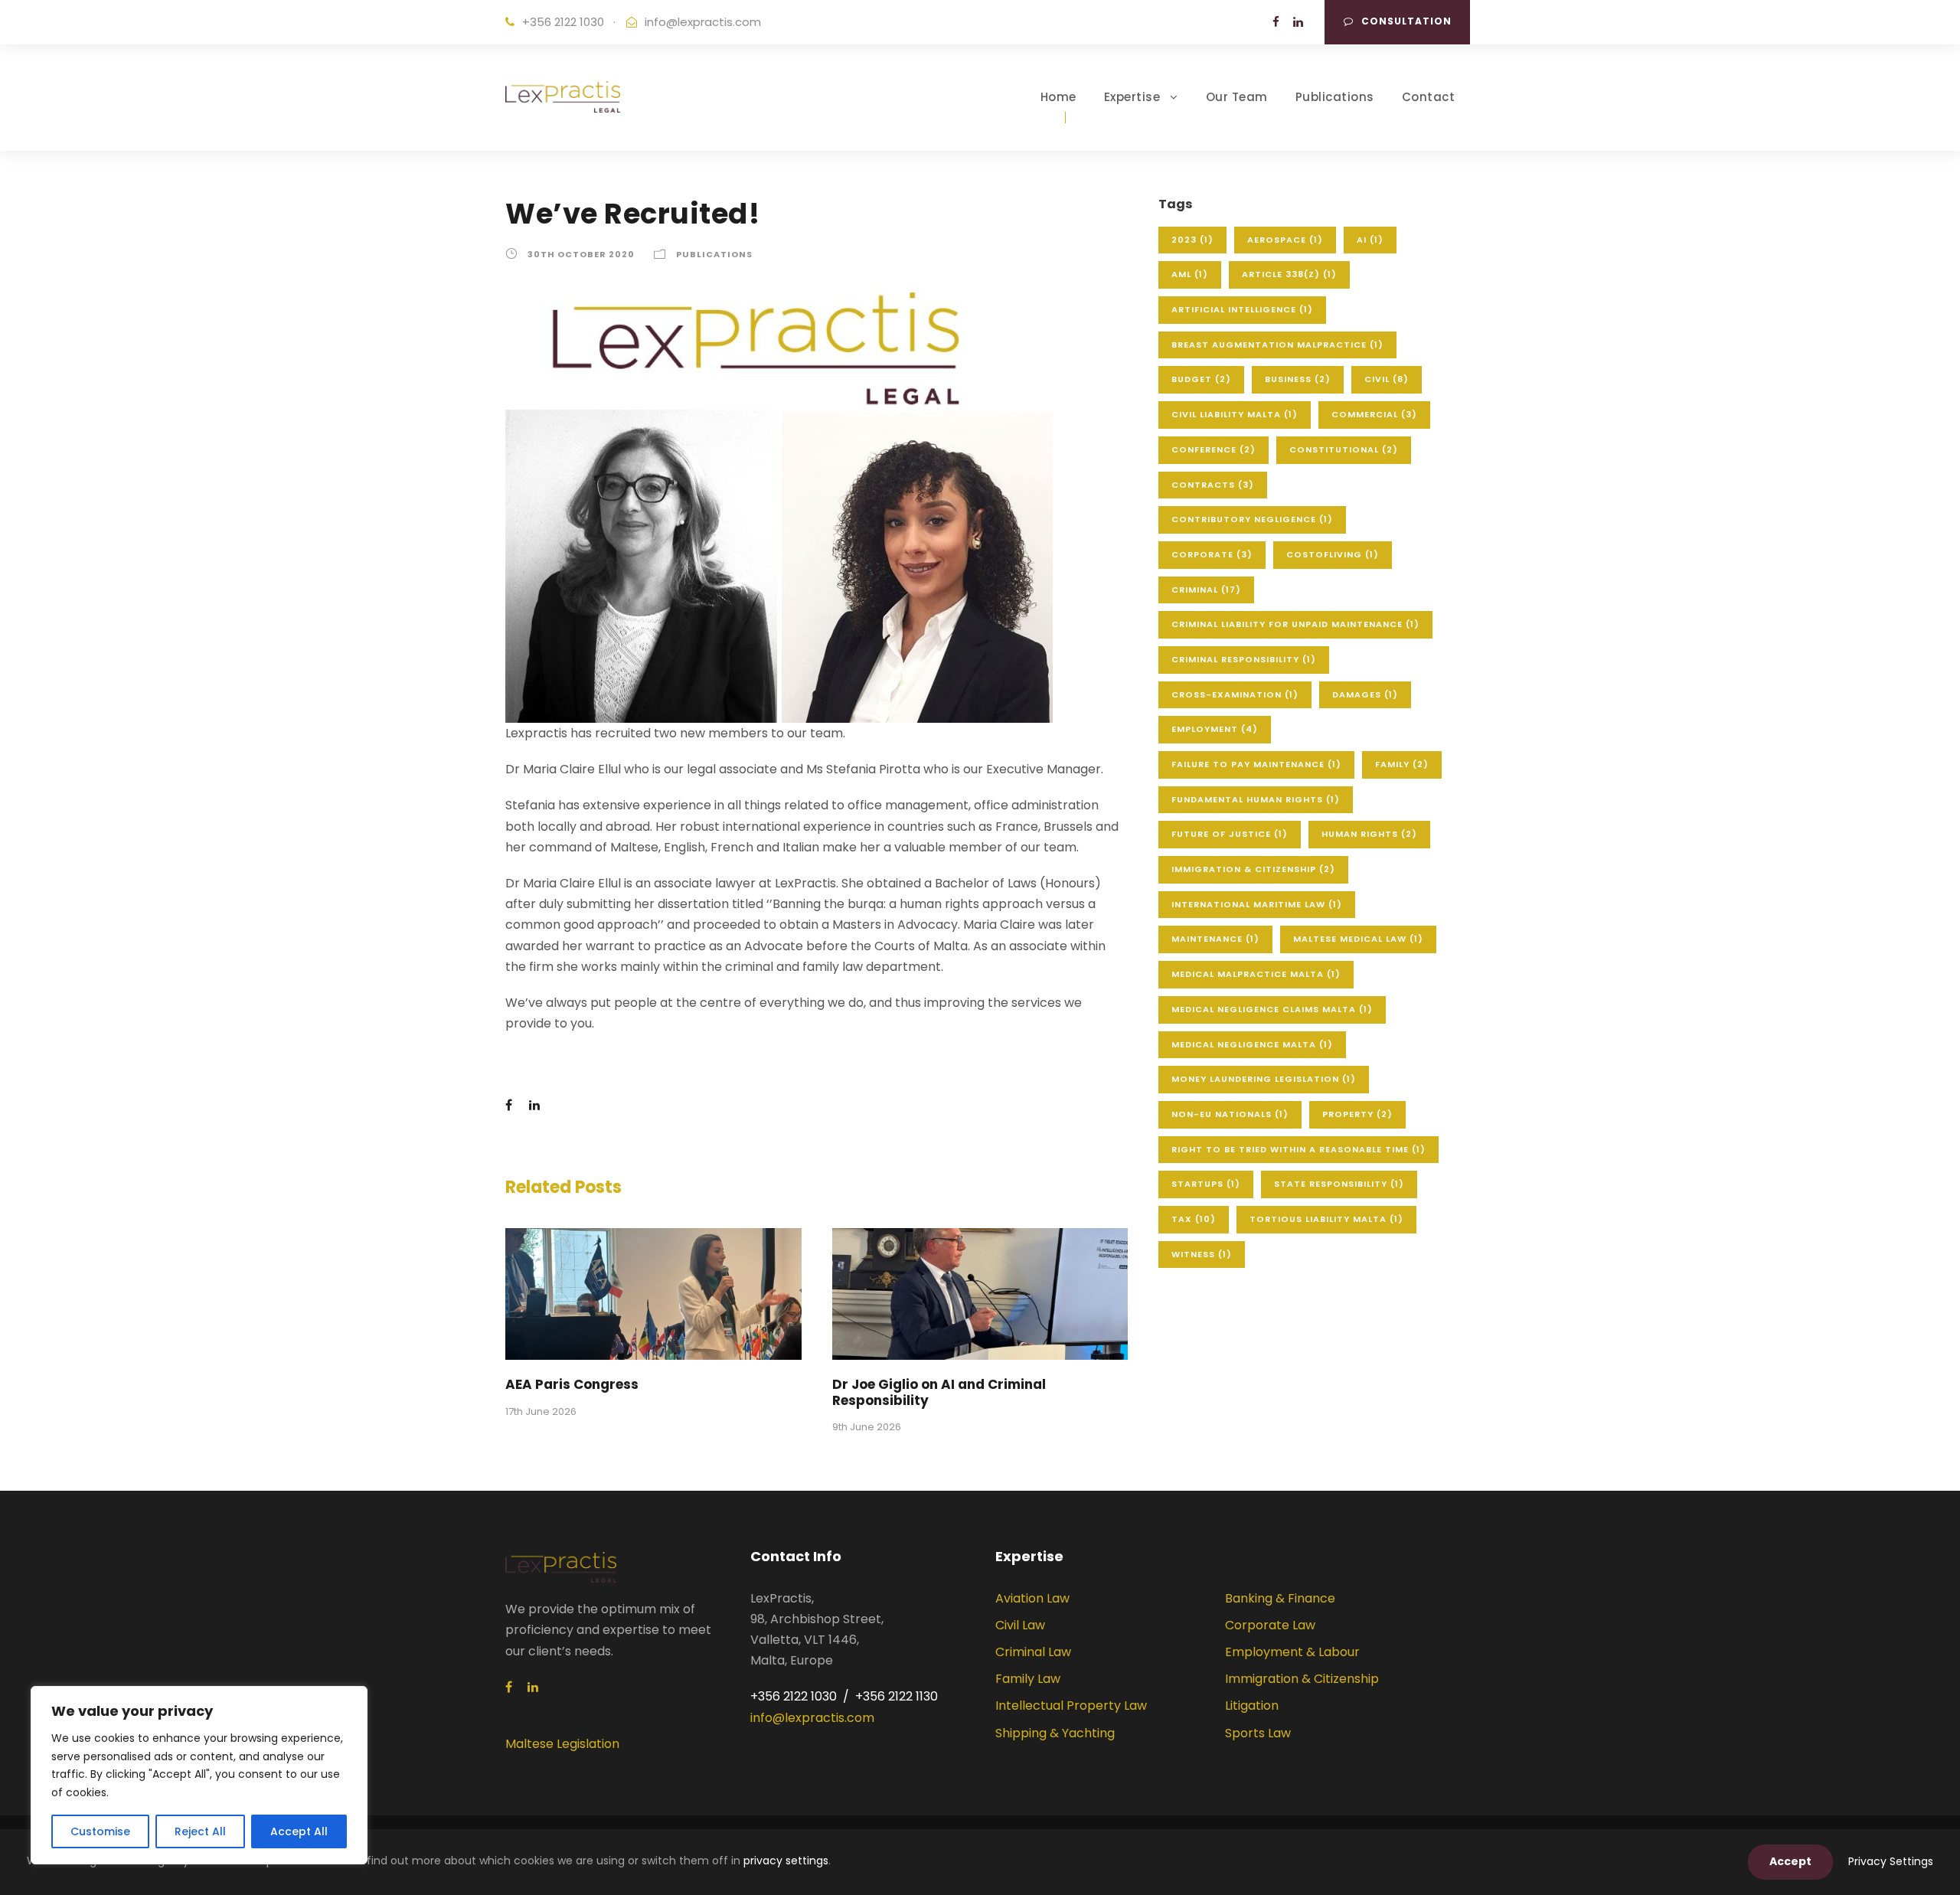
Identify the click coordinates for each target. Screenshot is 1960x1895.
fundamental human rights (1256, 799)
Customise (100, 1831)
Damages (1365, 694)
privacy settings (786, 1861)
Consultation (1406, 21)
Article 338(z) (1289, 274)
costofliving (1333, 554)
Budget (1201, 379)
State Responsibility (1339, 1184)
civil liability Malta (1235, 414)
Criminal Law (1033, 1652)
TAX (1194, 1219)
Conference (1214, 449)
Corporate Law (1270, 1625)
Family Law (1028, 1679)
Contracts (1213, 485)
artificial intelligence (1242, 309)
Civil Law (1020, 1625)
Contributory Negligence (1252, 519)
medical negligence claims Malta (1272, 1009)
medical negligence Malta (1252, 1044)
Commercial (1374, 414)
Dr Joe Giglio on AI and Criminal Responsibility (939, 1392)
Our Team (1237, 97)
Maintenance (1215, 939)
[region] (199, 1775)
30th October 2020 (581, 254)
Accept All (299, 1831)
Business (1298, 379)
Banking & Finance (1280, 1598)
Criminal (1206, 590)
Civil (1387, 379)
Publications (1335, 97)
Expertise (1132, 97)
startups (1206, 1184)
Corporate (1212, 554)
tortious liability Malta (1326, 1219)
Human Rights (1369, 834)
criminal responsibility (1244, 659)
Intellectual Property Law (1071, 1705)
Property (1357, 1114)
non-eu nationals (1230, 1114)
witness (1202, 1254)
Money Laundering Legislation (1264, 1079)
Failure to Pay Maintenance (1256, 764)
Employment (1215, 729)
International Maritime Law (1257, 904)
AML (1190, 274)
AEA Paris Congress (572, 1384)
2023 (1192, 240)
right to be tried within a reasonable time (1298, 1149)
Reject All (200, 1831)
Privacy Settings (1891, 1861)
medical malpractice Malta (1256, 974)
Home (1058, 97)
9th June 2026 (867, 1427)
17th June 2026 (541, 1411)
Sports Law (1258, 1733)
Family (1402, 764)
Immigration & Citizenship (1253, 869)
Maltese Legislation (562, 1744)
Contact (1429, 97)
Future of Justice (1230, 834)
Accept (1790, 1861)
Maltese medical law (1358, 939)
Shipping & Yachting (1055, 1733)
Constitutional (1344, 449)
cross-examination (1235, 694)
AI (1370, 240)
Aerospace (1285, 240)
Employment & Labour (1292, 1652)
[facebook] (1276, 22)
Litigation (1252, 1705)
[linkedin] (1298, 22)
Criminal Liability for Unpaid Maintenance (1295, 624)
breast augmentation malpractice (1277, 345)
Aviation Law (1032, 1598)
